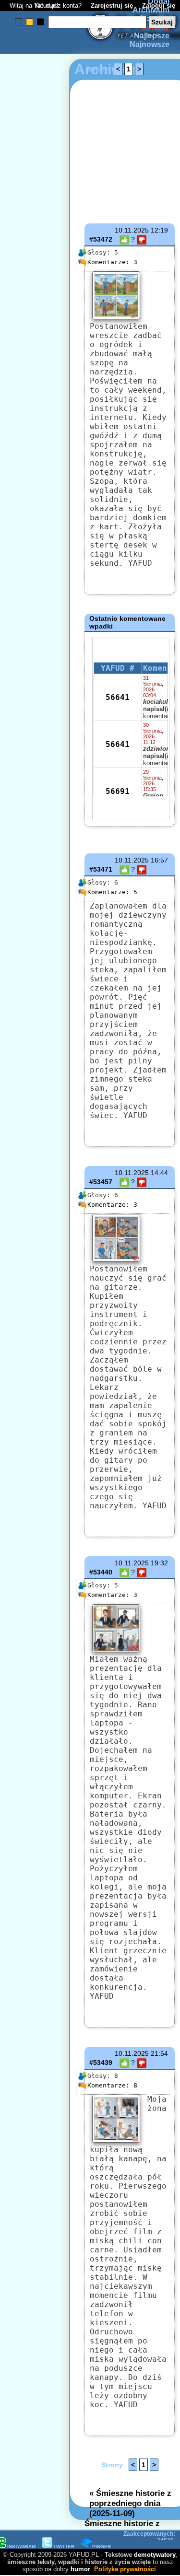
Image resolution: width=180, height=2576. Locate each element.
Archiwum (151, 10)
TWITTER (64, 2547)
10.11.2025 (132, 230)
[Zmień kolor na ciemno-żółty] (30, 22)
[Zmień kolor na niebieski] (18, 22)
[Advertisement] (42, 1174)
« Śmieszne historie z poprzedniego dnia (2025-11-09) (130, 2503)
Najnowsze (150, 44)
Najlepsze (152, 36)
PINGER (102, 2547)
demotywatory (155, 2555)
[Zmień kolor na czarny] (41, 22)
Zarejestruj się (112, 6)
